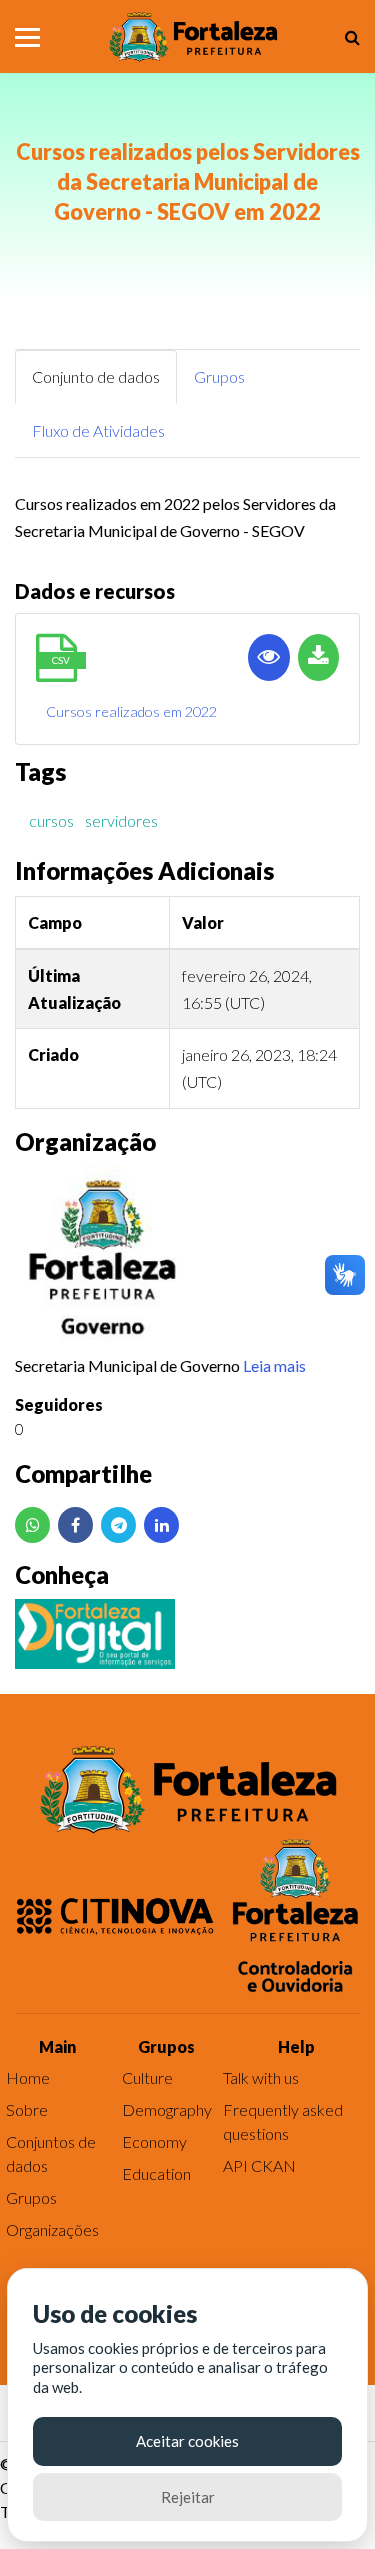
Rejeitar (188, 2497)
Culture (147, 2077)
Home (28, 2077)
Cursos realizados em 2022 (131, 711)
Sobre (27, 2109)
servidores (121, 820)
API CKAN (259, 2165)
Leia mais (274, 1365)
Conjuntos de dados (51, 2153)
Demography (167, 2109)
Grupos (31, 2197)
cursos (51, 820)
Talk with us (261, 2077)
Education (156, 2173)
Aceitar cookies (187, 2441)
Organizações (52, 2229)
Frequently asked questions (283, 2121)
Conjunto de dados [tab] (96, 376)
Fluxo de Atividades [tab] (98, 430)
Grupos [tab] (219, 376)
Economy (154, 2141)
